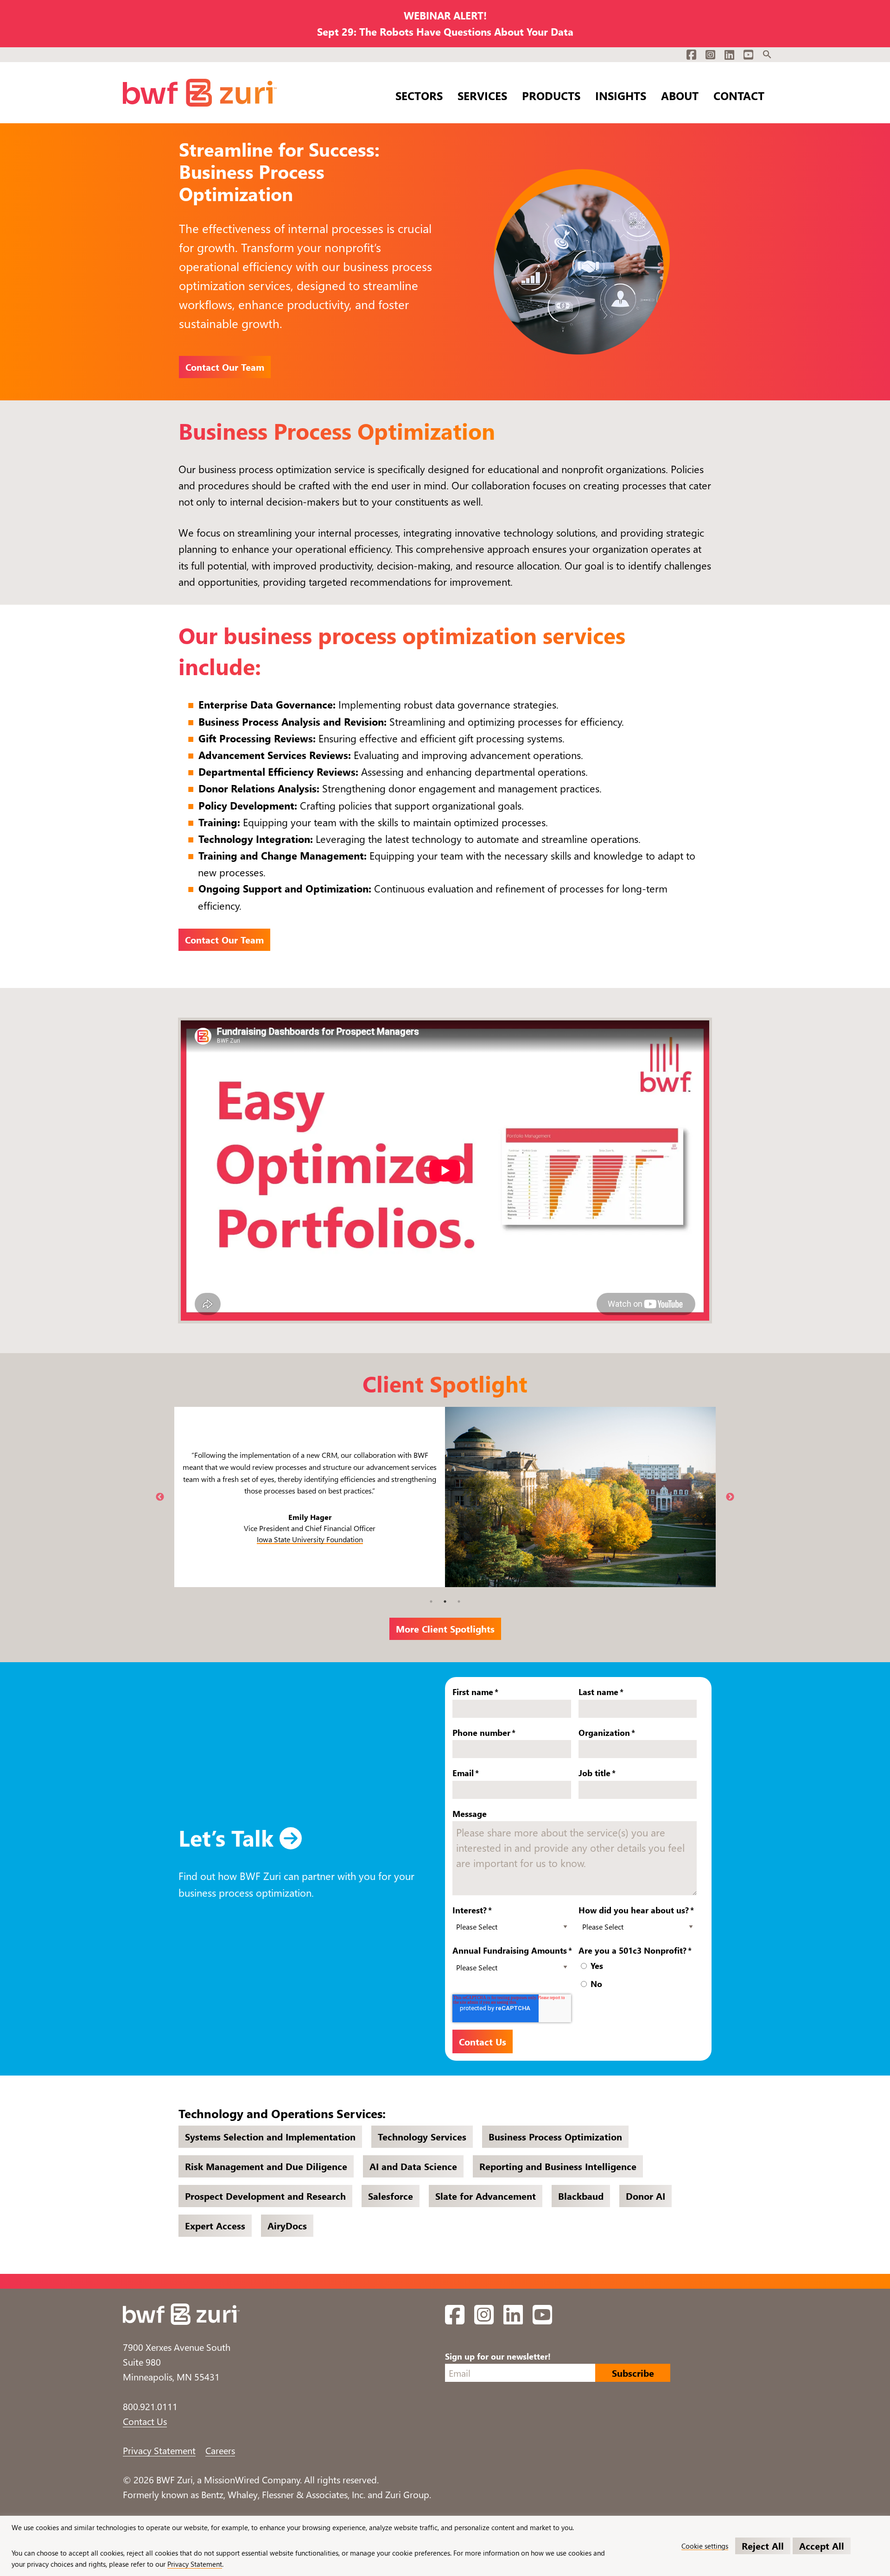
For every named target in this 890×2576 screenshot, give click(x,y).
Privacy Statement (159, 2450)
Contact (739, 94)
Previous (160, 1497)
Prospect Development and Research (265, 2196)
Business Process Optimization (555, 2136)
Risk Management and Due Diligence (266, 2166)
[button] (767, 55)
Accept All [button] (822, 2546)
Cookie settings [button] (705, 2546)
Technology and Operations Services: (282, 2113)
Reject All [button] (763, 2546)
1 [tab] (431, 1601)
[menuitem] (767, 55)
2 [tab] (445, 1601)
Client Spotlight (445, 1383)
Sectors (419, 94)
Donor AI (645, 2196)
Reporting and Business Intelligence (558, 2166)
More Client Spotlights (445, 1629)
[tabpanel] (445, 1497)
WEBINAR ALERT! (445, 15)
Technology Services (422, 2136)
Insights (621, 94)
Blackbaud (581, 2196)
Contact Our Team (225, 367)
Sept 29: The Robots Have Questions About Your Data (445, 32)
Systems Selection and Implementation (270, 2136)
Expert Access (215, 2225)
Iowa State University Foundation (310, 1539)
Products (551, 94)
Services (482, 94)
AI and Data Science (413, 2166)
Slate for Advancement (486, 2196)
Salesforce (391, 2196)
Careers (220, 2450)
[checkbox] (639, 1976)
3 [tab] (459, 1601)
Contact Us (145, 2421)
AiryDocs (287, 2225)
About (680, 94)
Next (730, 1497)
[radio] (639, 1967)
